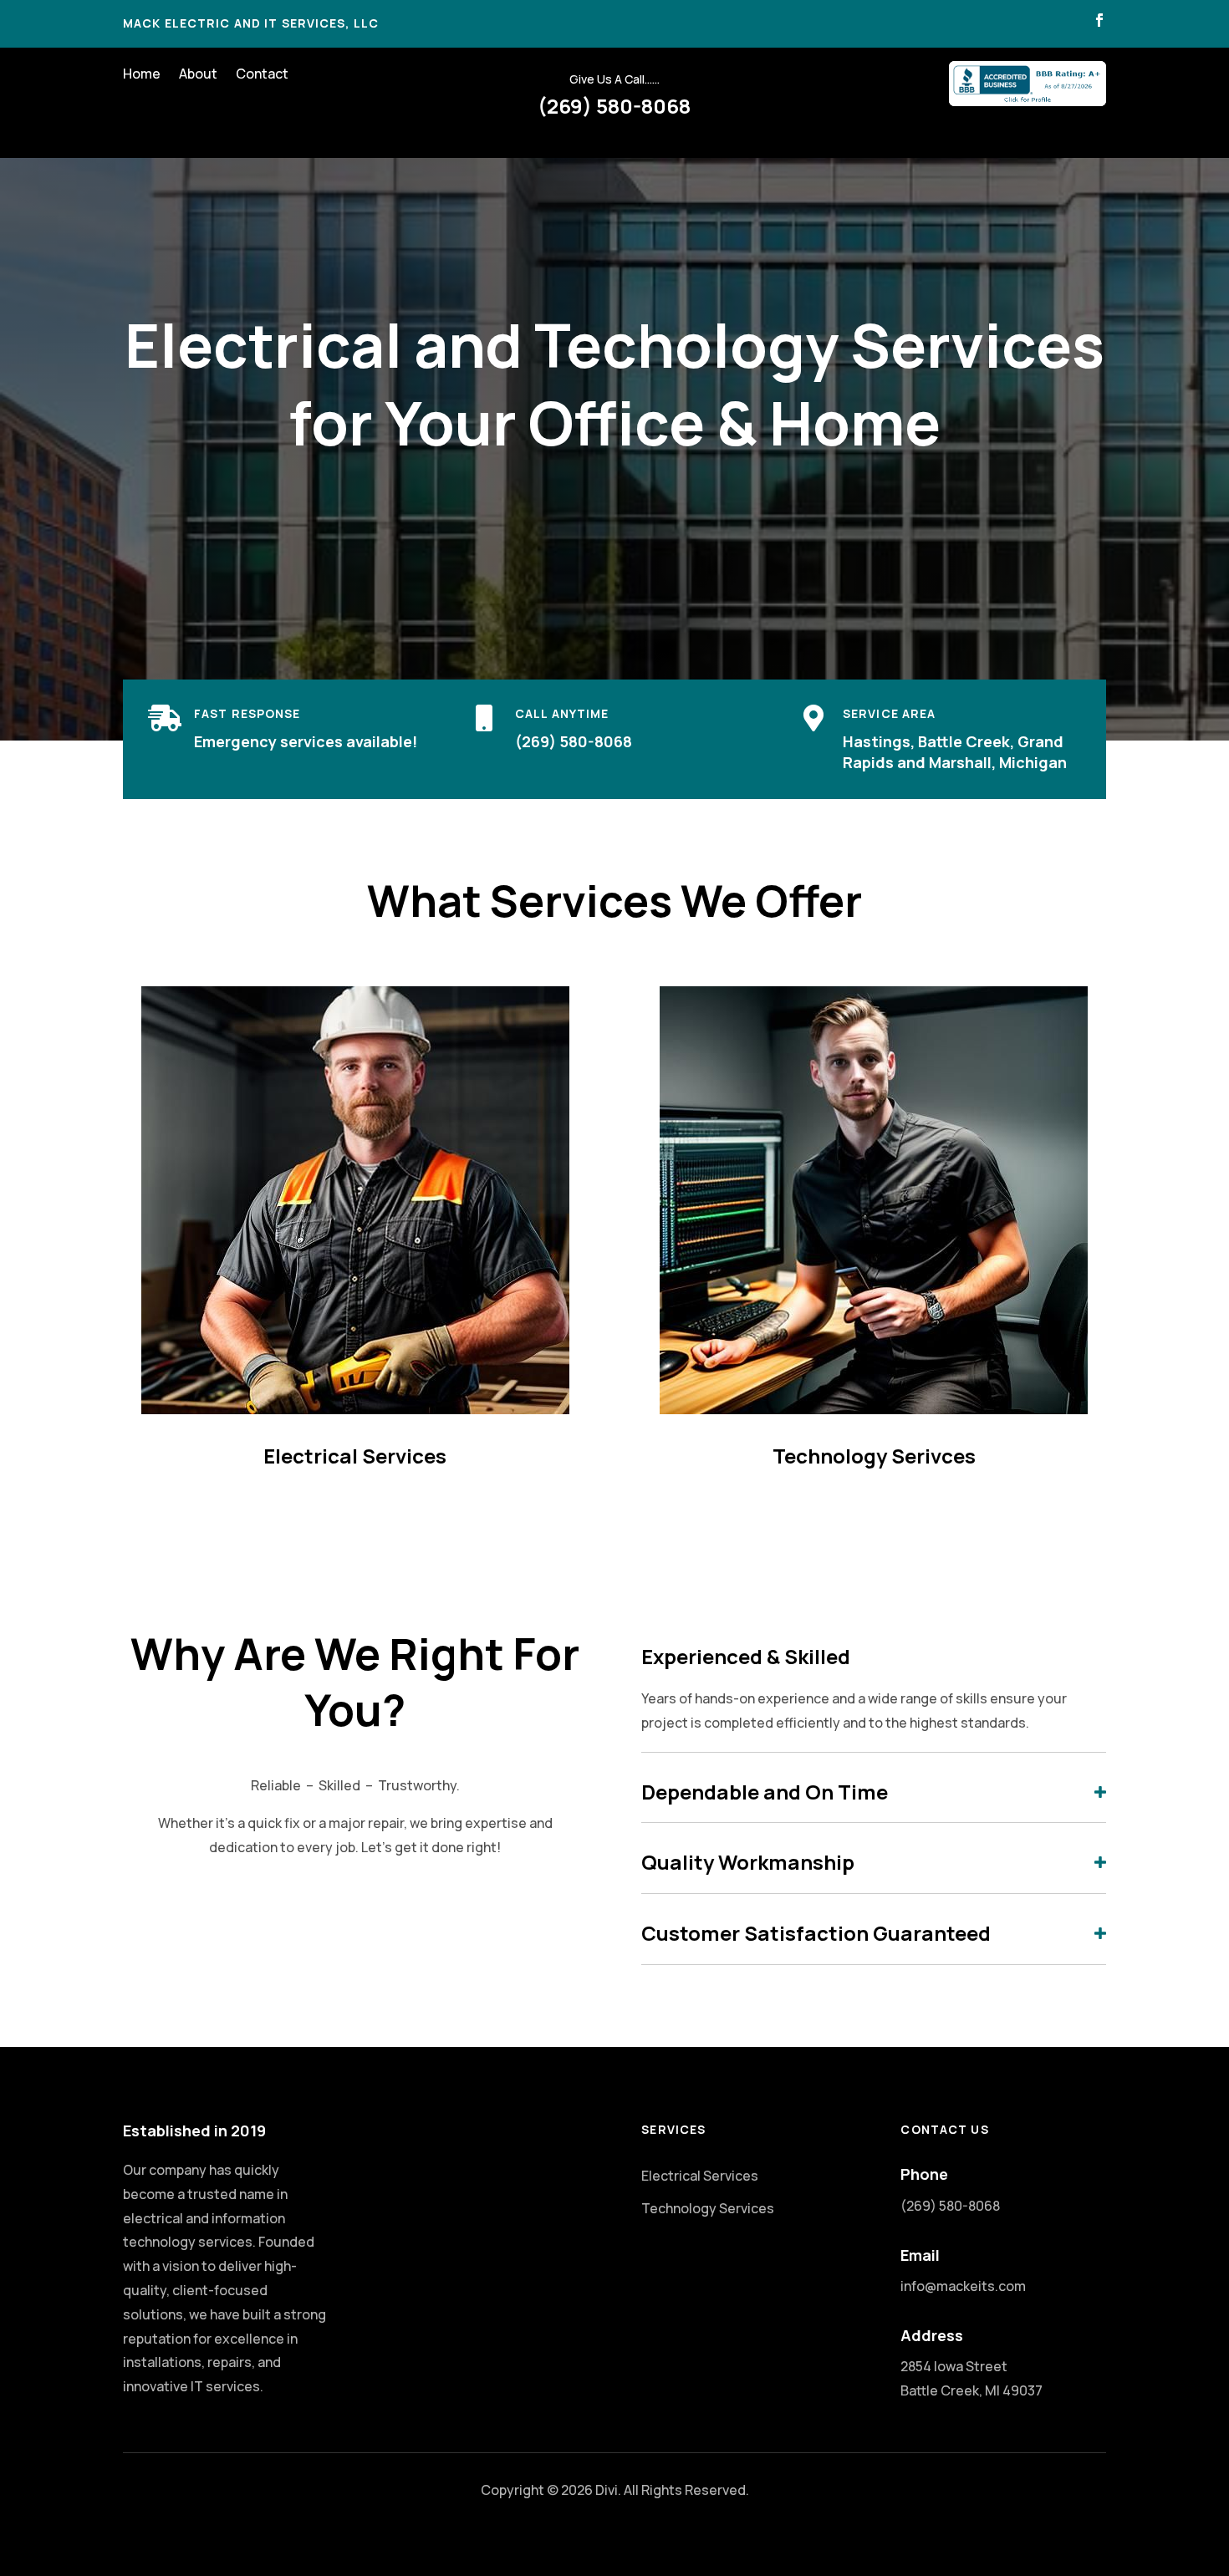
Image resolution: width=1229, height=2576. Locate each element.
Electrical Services (700, 2176)
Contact (262, 75)
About (198, 75)
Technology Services (708, 2208)
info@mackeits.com (963, 2286)
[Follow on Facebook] (1099, 20)
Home (142, 75)
